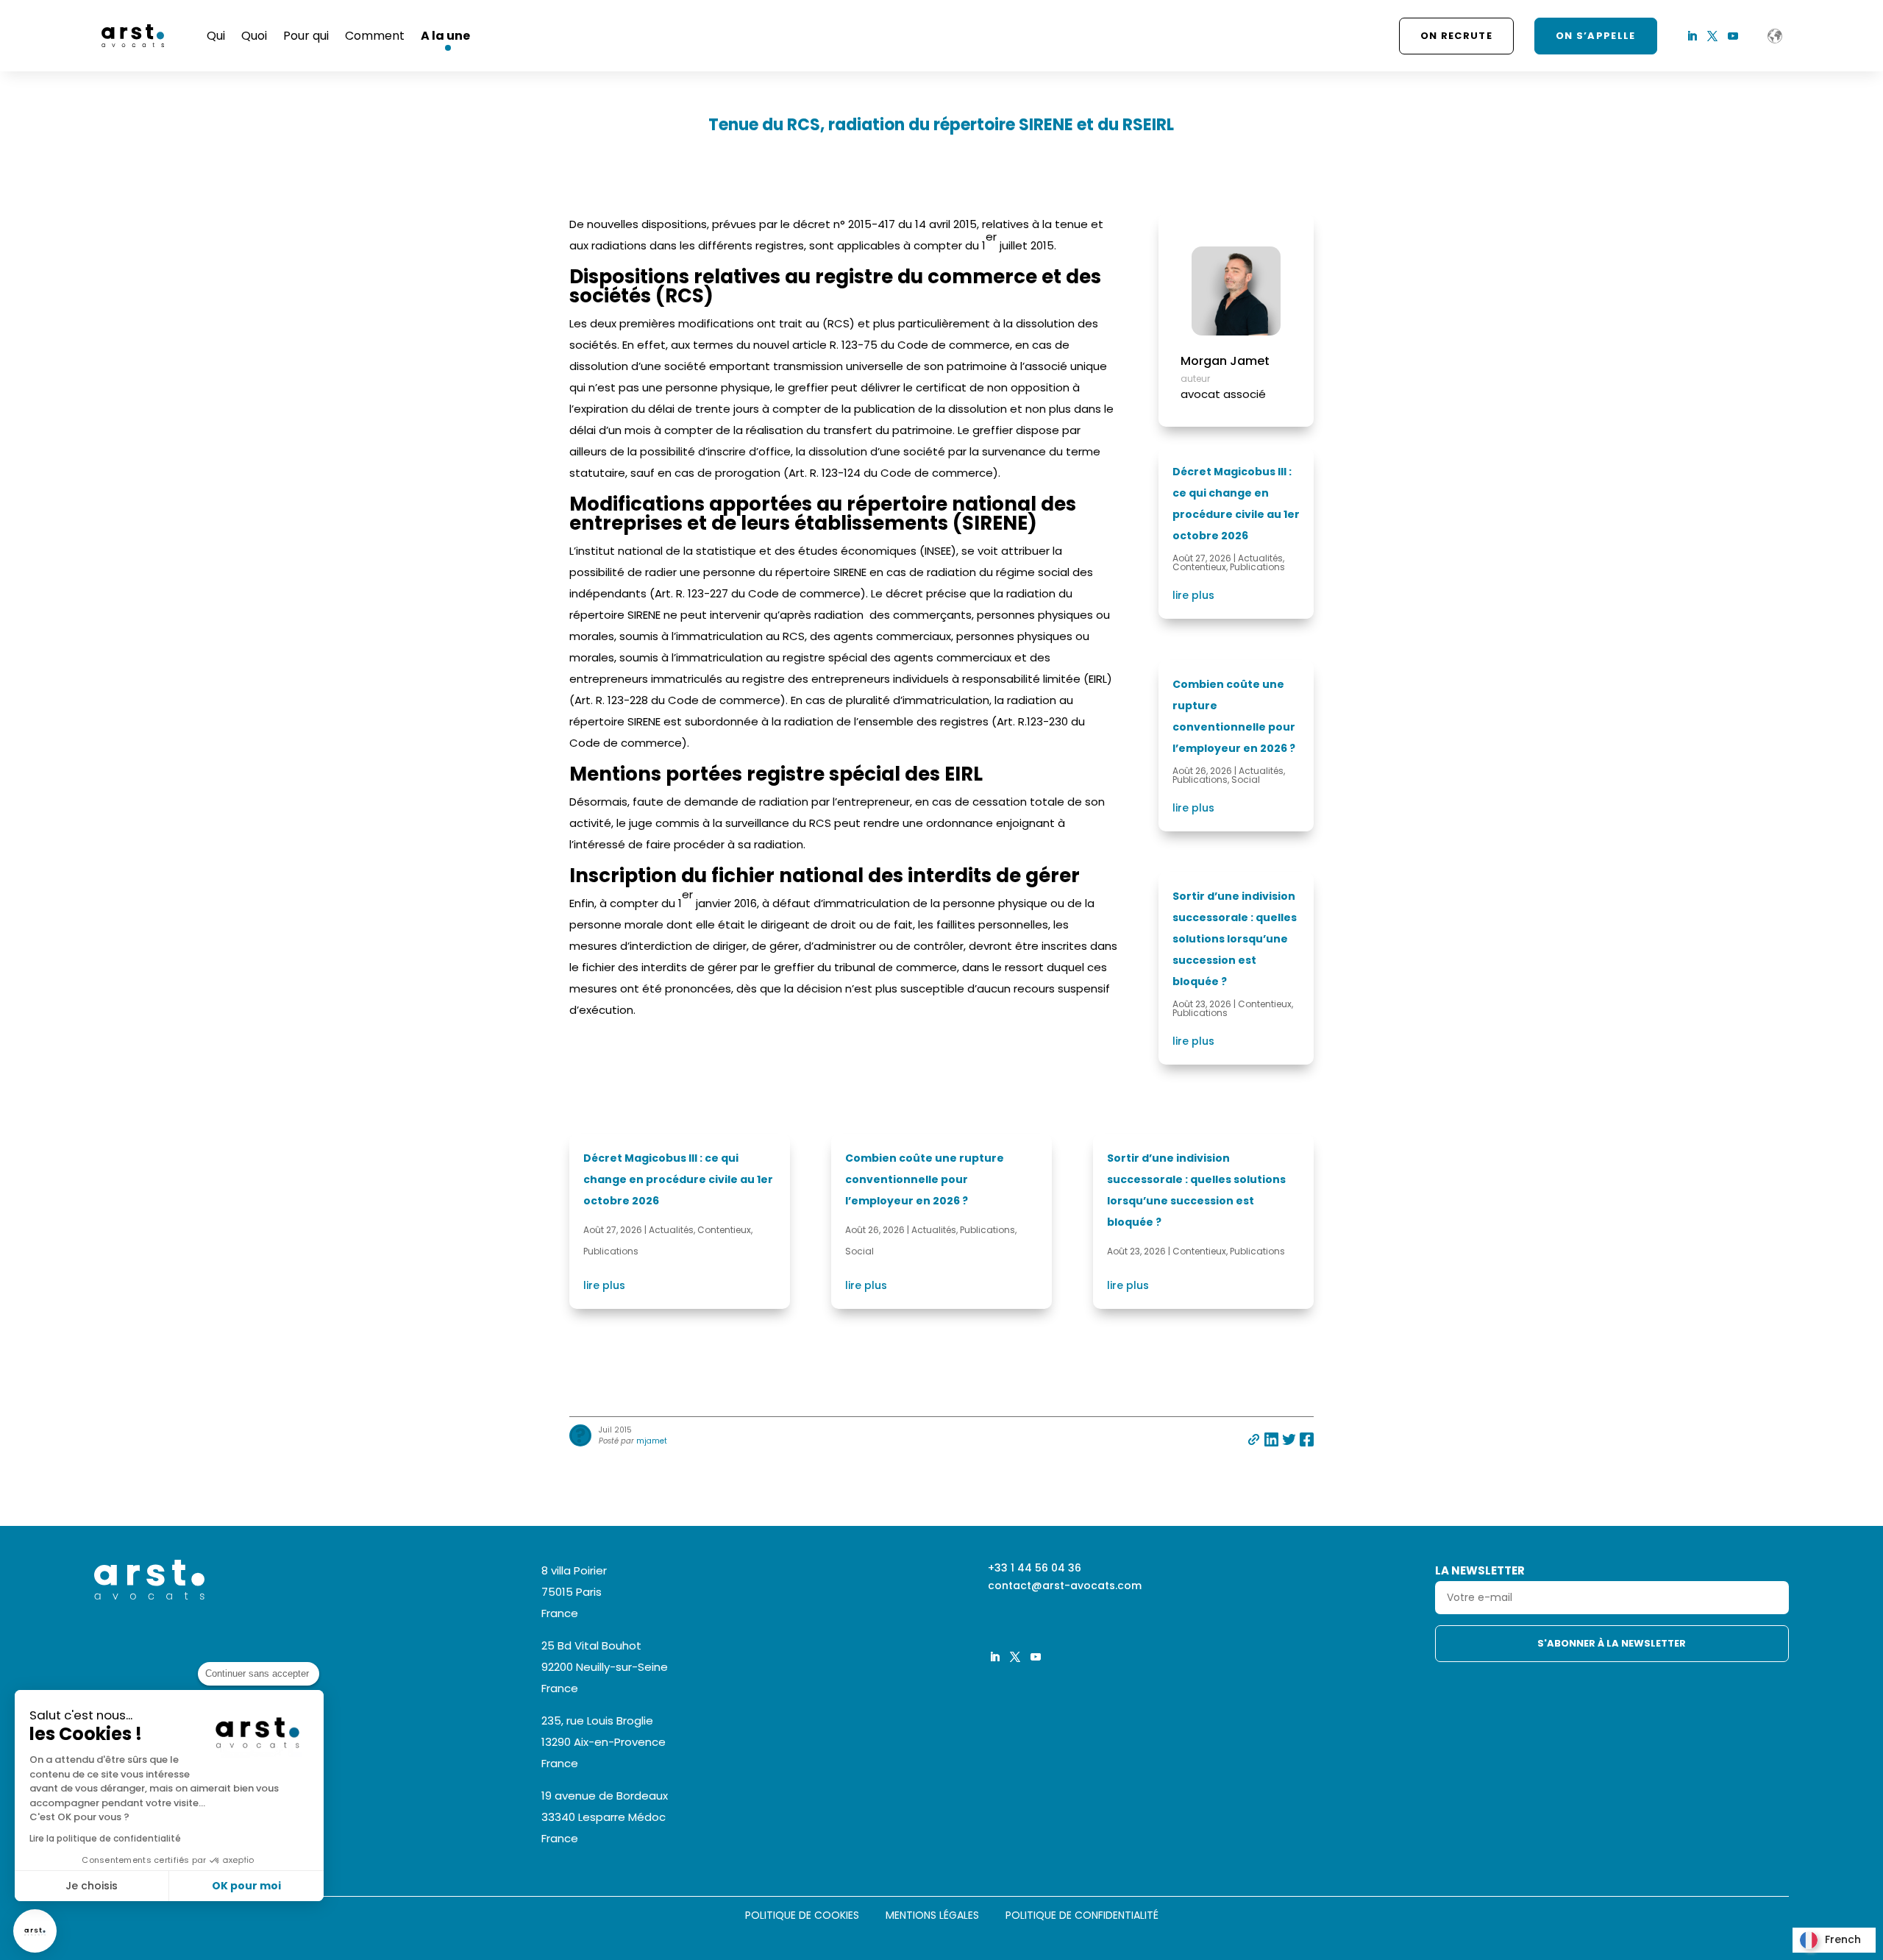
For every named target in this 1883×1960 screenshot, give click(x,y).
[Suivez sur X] (1712, 36)
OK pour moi (246, 1886)
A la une (445, 36)
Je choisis (92, 1886)
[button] (35, 1931)
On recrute (1456, 36)
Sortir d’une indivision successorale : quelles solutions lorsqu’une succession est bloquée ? (1235, 939)
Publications (1257, 567)
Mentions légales (932, 1916)
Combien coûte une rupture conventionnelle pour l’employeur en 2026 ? (925, 1179)
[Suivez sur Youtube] (1733, 36)
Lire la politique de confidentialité (105, 1838)
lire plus (1193, 595)
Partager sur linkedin (1271, 1439)
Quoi (254, 36)
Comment (375, 36)
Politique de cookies (802, 1916)
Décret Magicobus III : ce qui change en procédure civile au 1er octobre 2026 (678, 1179)
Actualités (1260, 558)
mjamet (652, 1441)
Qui (216, 36)
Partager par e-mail (1254, 1439)
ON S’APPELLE (1596, 36)
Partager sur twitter (1289, 1439)
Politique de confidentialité (1082, 1916)
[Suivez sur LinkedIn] (1692, 36)
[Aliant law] (1775, 36)
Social (1246, 780)
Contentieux (1199, 567)
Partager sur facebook (1307, 1439)
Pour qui (306, 36)
